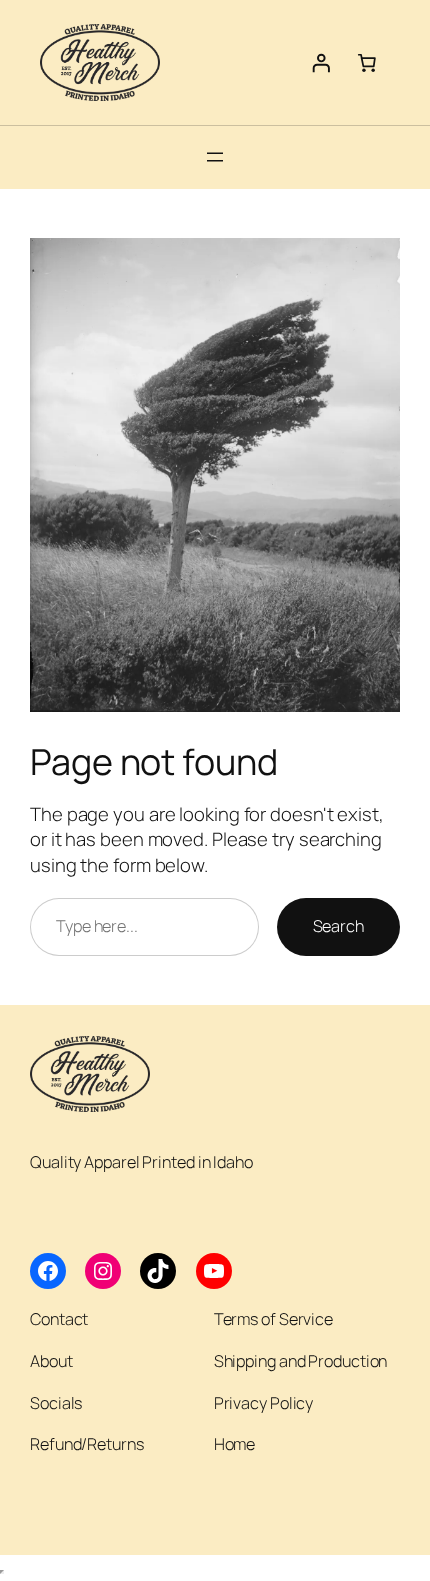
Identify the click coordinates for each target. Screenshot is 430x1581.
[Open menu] (215, 157)
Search (338, 926)
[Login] (321, 62)
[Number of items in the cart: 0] (367, 62)
